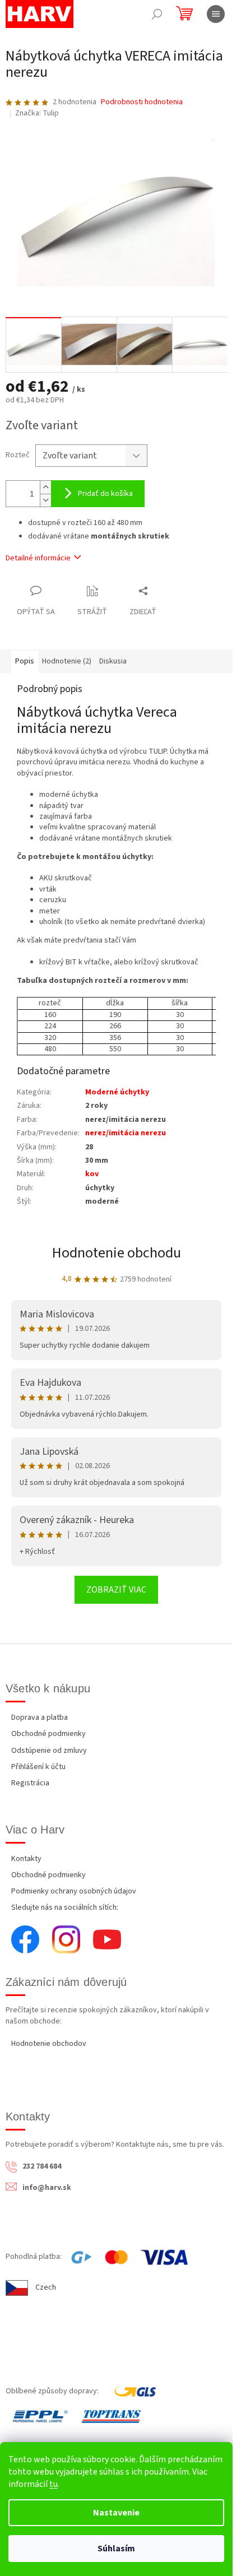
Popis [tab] (25, 661)
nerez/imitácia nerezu (126, 1133)
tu (54, 2484)
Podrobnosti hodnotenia (142, 102)
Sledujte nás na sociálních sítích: (65, 1907)
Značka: (37, 113)
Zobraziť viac (116, 1590)
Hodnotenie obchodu (117, 1253)
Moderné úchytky (117, 1092)
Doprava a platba (40, 1718)
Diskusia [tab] (113, 661)
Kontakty (26, 1859)
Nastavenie (116, 2513)
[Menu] (216, 14)
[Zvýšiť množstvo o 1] (45, 487)
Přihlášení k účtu (38, 1767)
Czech (46, 2287)
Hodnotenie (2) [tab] (67, 661)
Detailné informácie (38, 558)
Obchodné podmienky (48, 1734)
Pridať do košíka (105, 494)
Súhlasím (116, 2549)
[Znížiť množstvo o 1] (45, 500)
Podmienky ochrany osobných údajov (74, 1891)
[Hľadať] (157, 14)
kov (92, 1174)
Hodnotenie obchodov (49, 2044)
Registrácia (30, 1783)
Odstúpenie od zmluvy (49, 1751)
